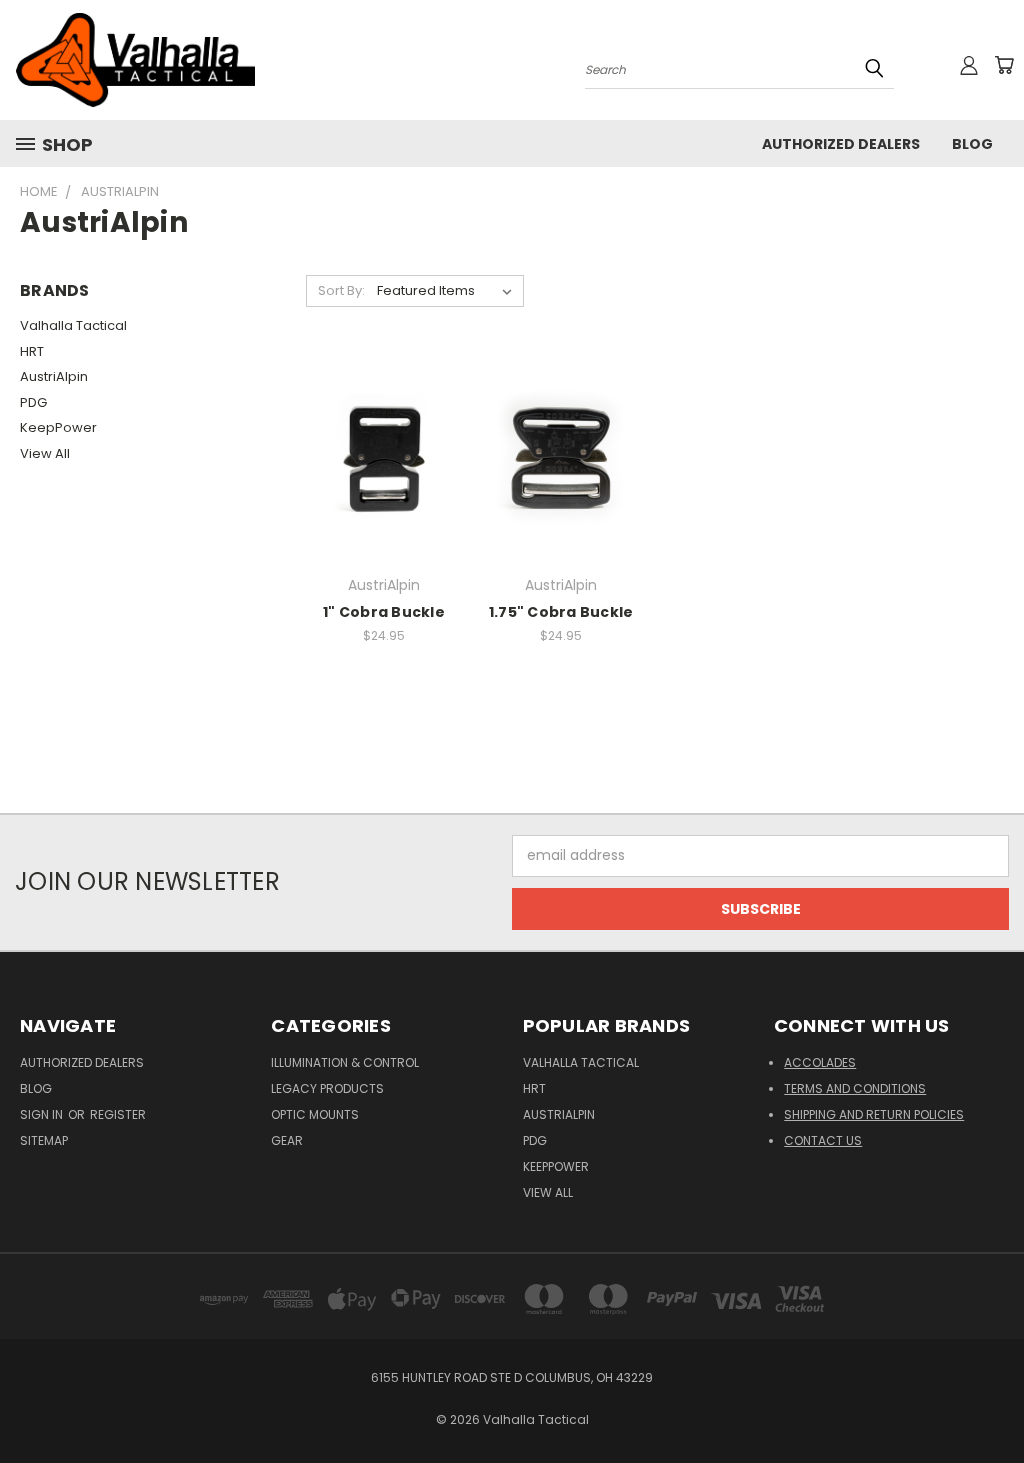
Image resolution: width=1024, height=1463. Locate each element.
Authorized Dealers (841, 144)
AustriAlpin (54, 376)
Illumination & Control (345, 1062)
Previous (993, 1400)
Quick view (384, 455)
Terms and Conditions (855, 1088)
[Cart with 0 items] (1004, 65)
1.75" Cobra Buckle (561, 612)
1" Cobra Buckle (384, 612)
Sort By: (341, 290)
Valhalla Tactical (73, 325)
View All (45, 453)
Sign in (43, 1114)
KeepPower (58, 427)
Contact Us (823, 1140)
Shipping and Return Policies (874, 1114)
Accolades (820, 1062)
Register (118, 1114)
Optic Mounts (315, 1114)
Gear (287, 1140)
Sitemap (44, 1140)
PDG (33, 402)
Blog (972, 144)
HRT (32, 351)
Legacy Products (327, 1088)
